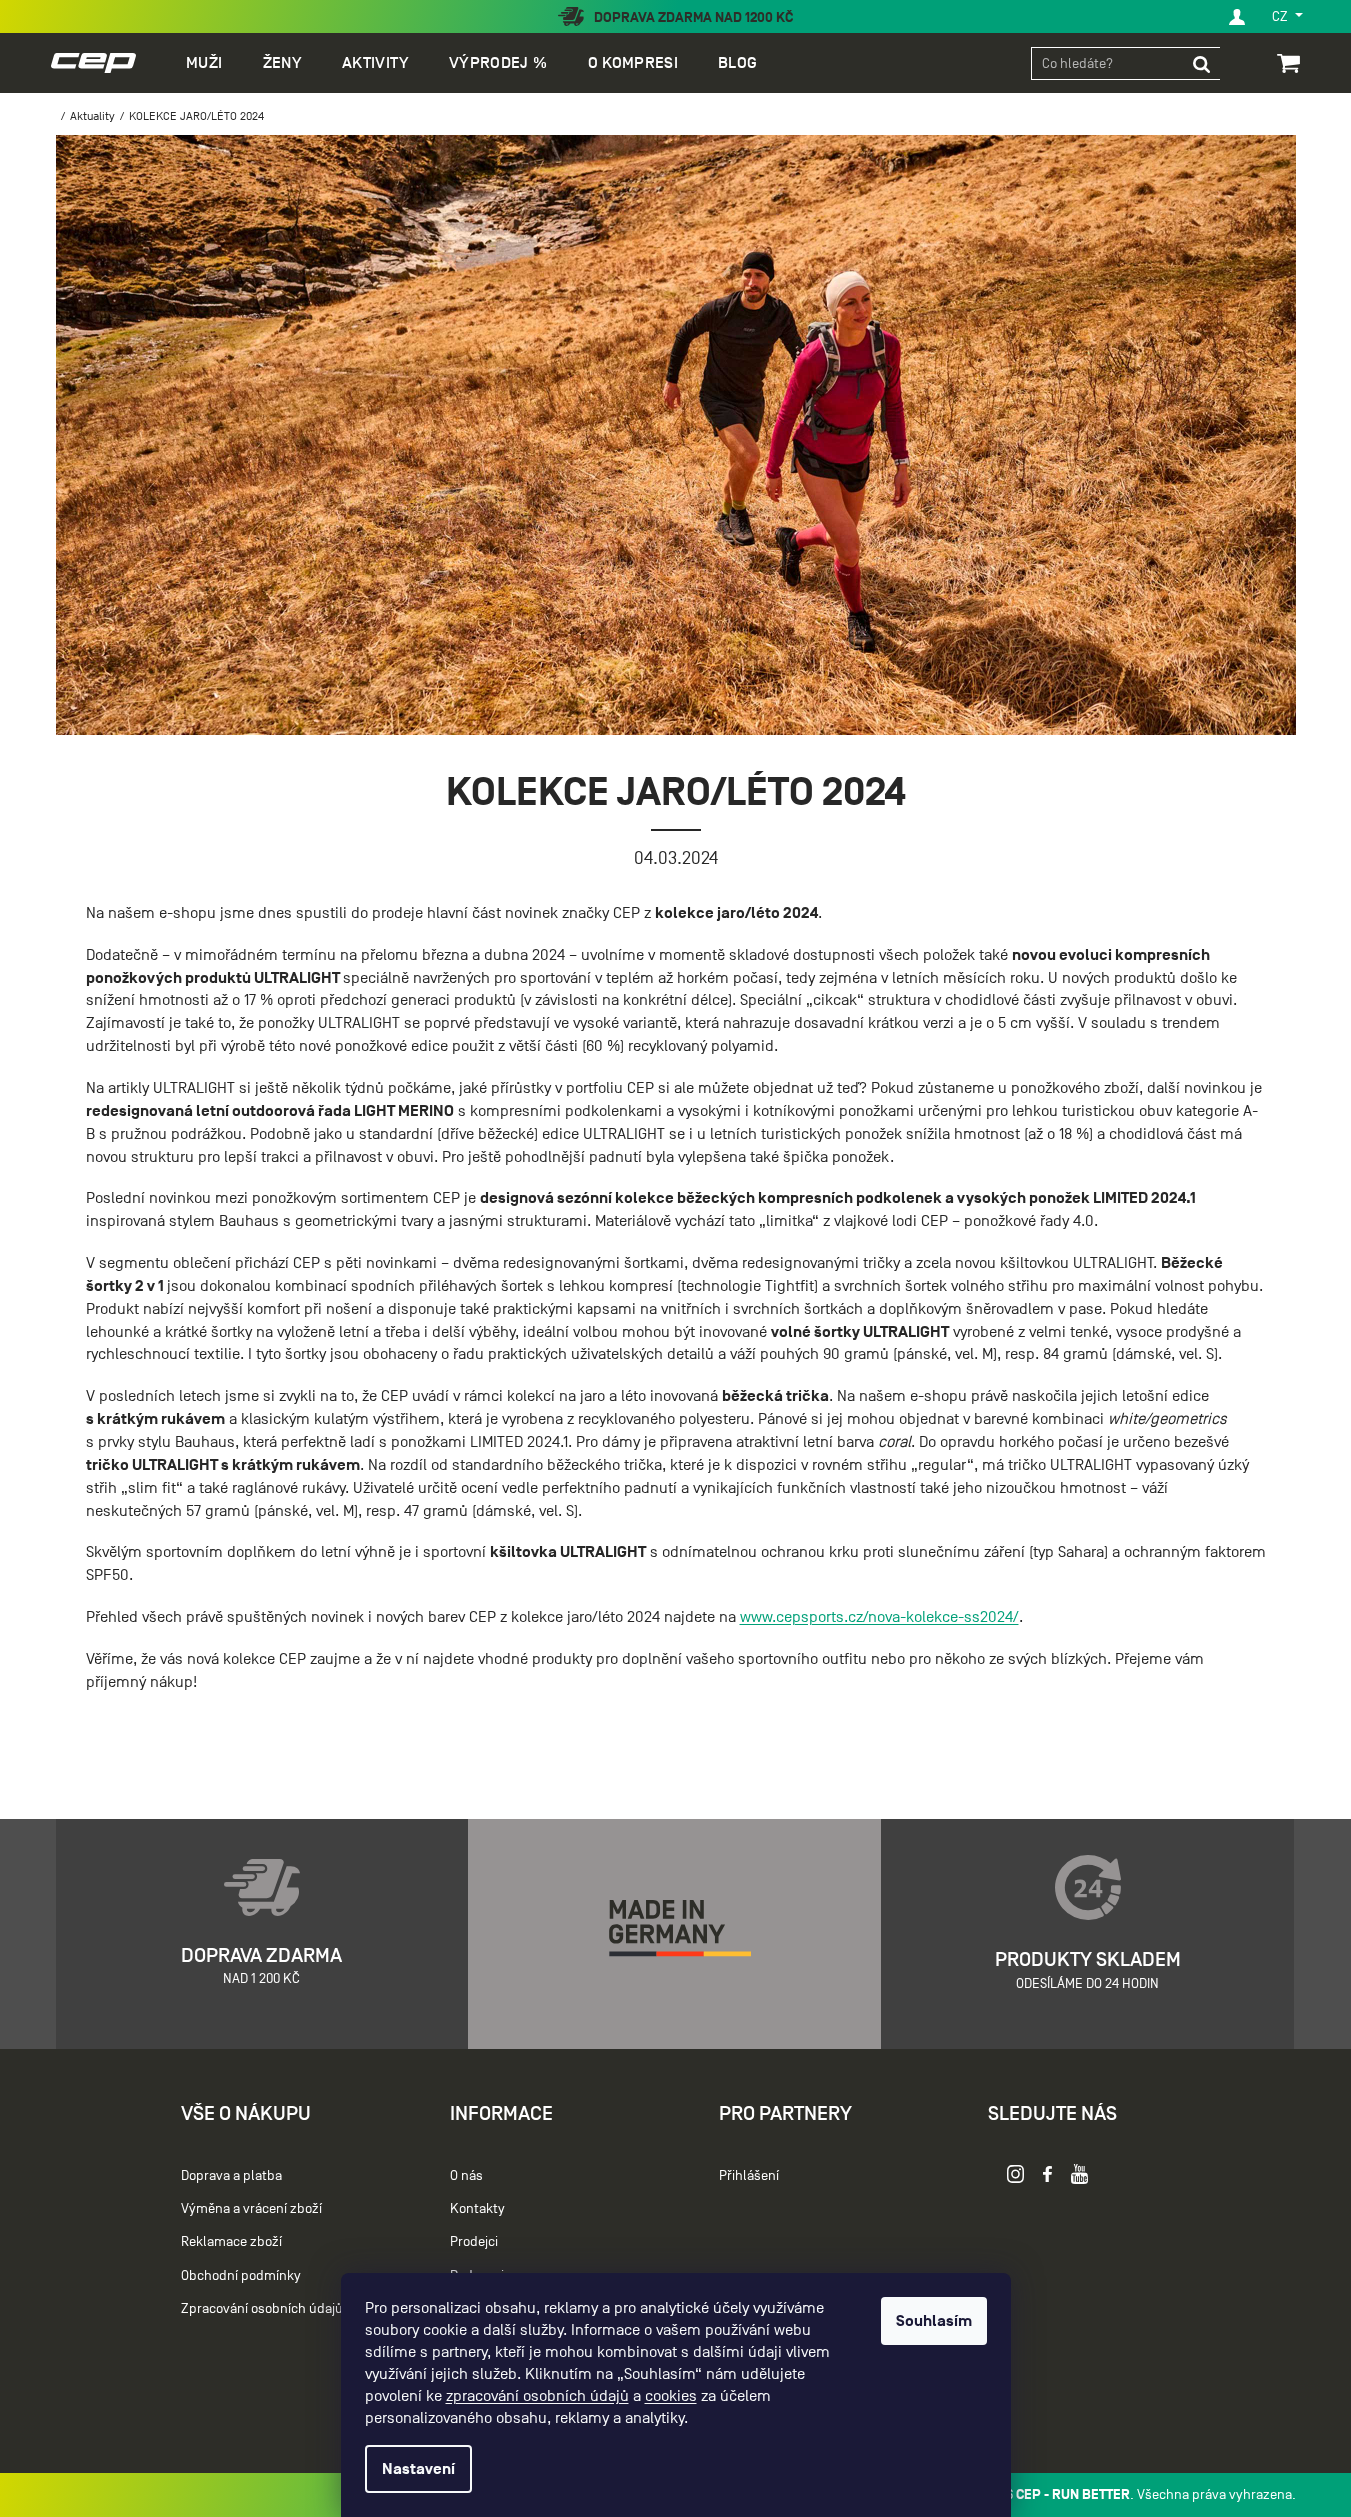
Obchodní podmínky (241, 2275)
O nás (466, 2175)
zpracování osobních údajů (537, 2396)
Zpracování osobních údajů (262, 2308)
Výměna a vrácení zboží (251, 2208)
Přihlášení (749, 2175)
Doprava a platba (231, 2175)
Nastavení (418, 2469)
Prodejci (474, 2241)
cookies (671, 2396)
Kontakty (477, 2208)
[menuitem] (204, 63)
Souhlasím (934, 2321)
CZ (1281, 16)
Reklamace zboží (231, 2241)
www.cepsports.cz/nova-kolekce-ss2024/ (879, 1617)
